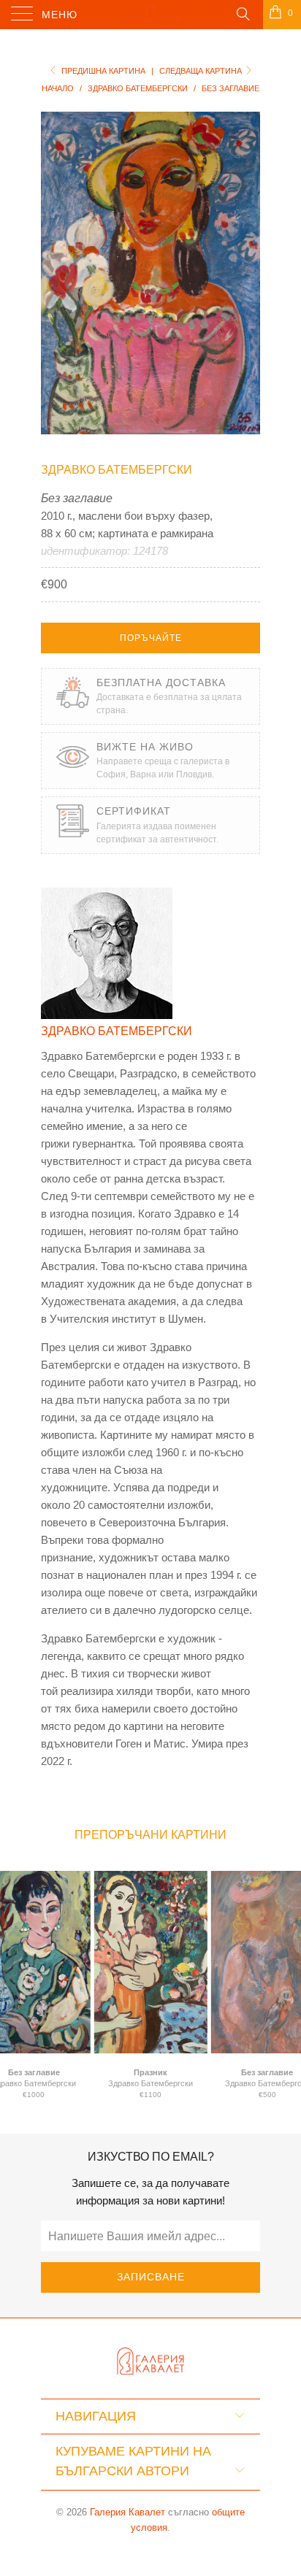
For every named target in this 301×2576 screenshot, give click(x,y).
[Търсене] (242, 13)
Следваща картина (202, 71)
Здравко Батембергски (117, 470)
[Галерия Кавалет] (150, 15)
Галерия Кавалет (127, 2512)
